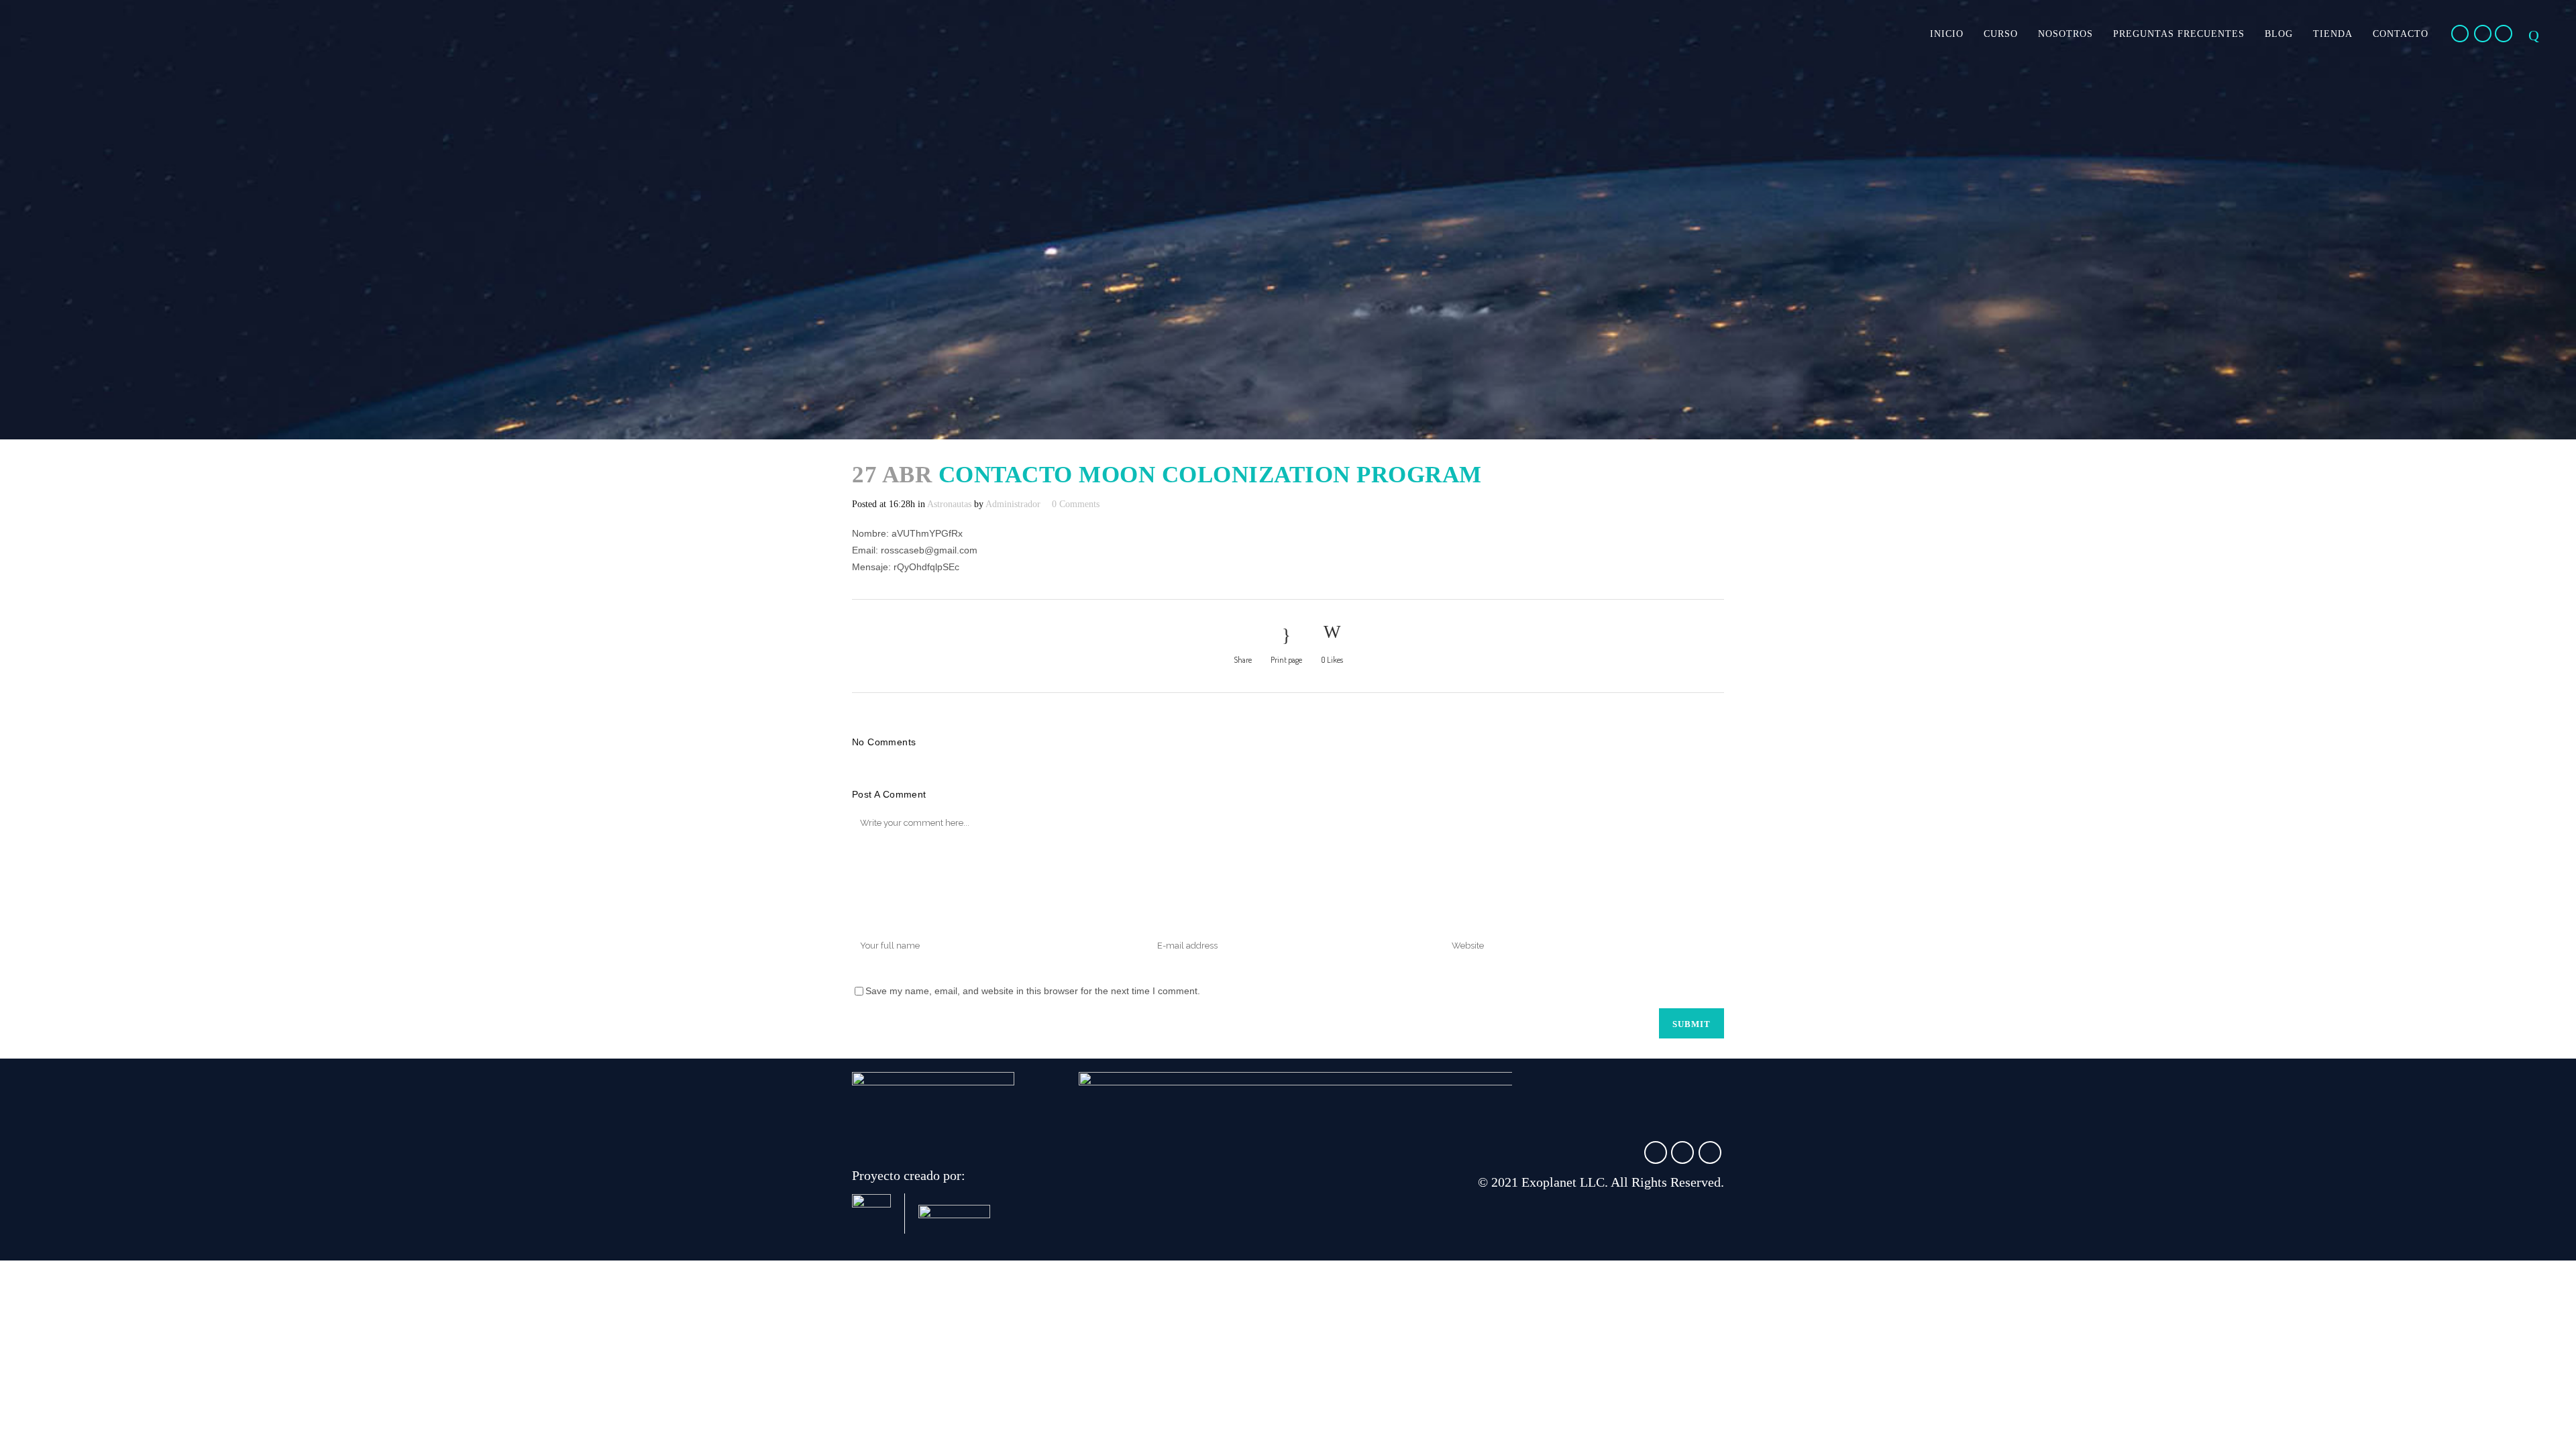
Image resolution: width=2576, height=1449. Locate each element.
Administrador (1013, 504)
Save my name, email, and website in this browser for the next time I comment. (1033, 991)
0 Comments (1076, 504)
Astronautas (949, 504)
